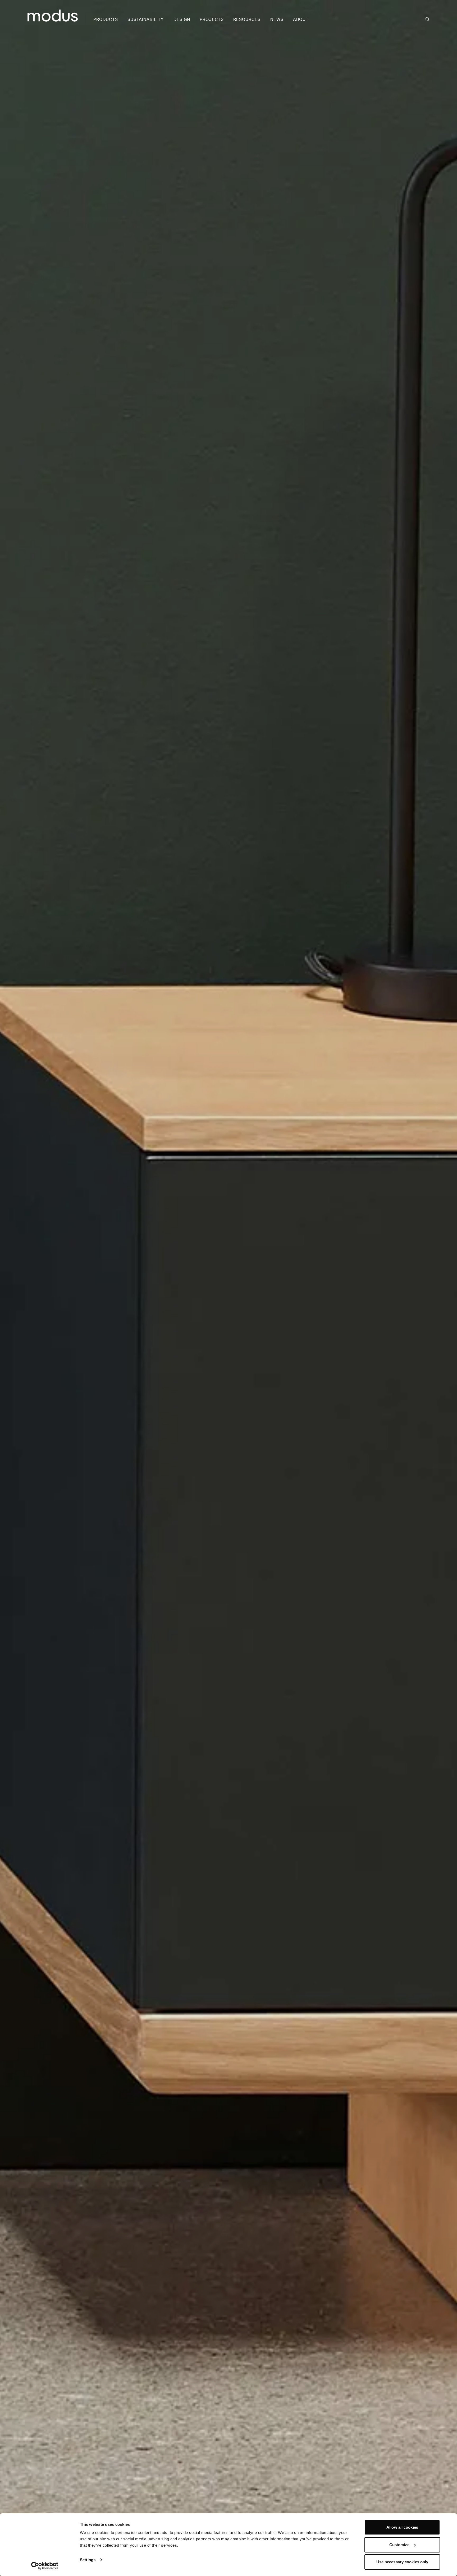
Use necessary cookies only (402, 2562)
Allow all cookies (402, 2527)
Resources (247, 20)
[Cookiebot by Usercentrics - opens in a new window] (45, 2566)
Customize (399, 2545)
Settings (88, 2560)
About (301, 20)
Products (106, 20)
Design (182, 20)
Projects (212, 20)
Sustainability (146, 20)
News (277, 20)
